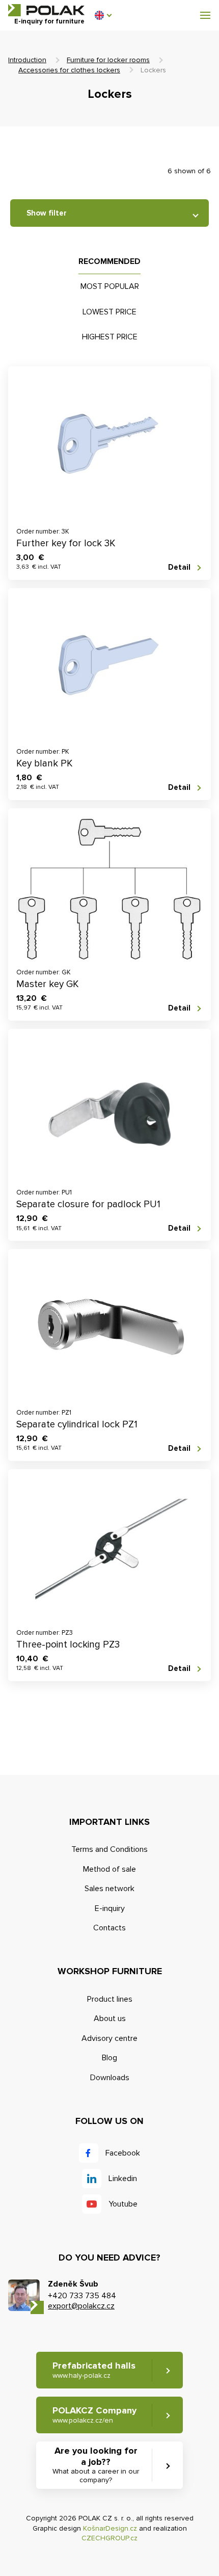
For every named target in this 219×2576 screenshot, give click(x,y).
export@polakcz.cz (81, 2306)
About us (110, 2019)
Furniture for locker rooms (108, 60)
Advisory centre (109, 2038)
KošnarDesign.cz (110, 2528)
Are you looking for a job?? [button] (96, 2465)
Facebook (123, 2153)
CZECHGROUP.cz (109, 2538)
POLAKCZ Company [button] (94, 2415)
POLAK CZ (46, 10)
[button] (103, 15)
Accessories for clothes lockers (69, 70)
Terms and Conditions (109, 1849)
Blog (109, 2058)
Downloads (110, 2078)
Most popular (110, 286)
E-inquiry (110, 1908)
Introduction (27, 60)
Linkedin (123, 2179)
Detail (179, 567)
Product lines (110, 1999)
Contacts (109, 1928)
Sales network (109, 1889)
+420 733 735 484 (82, 2296)
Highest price (110, 337)
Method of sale (109, 1869)
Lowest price (109, 312)
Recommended (109, 261)
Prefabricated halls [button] (94, 2370)
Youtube (123, 2204)
